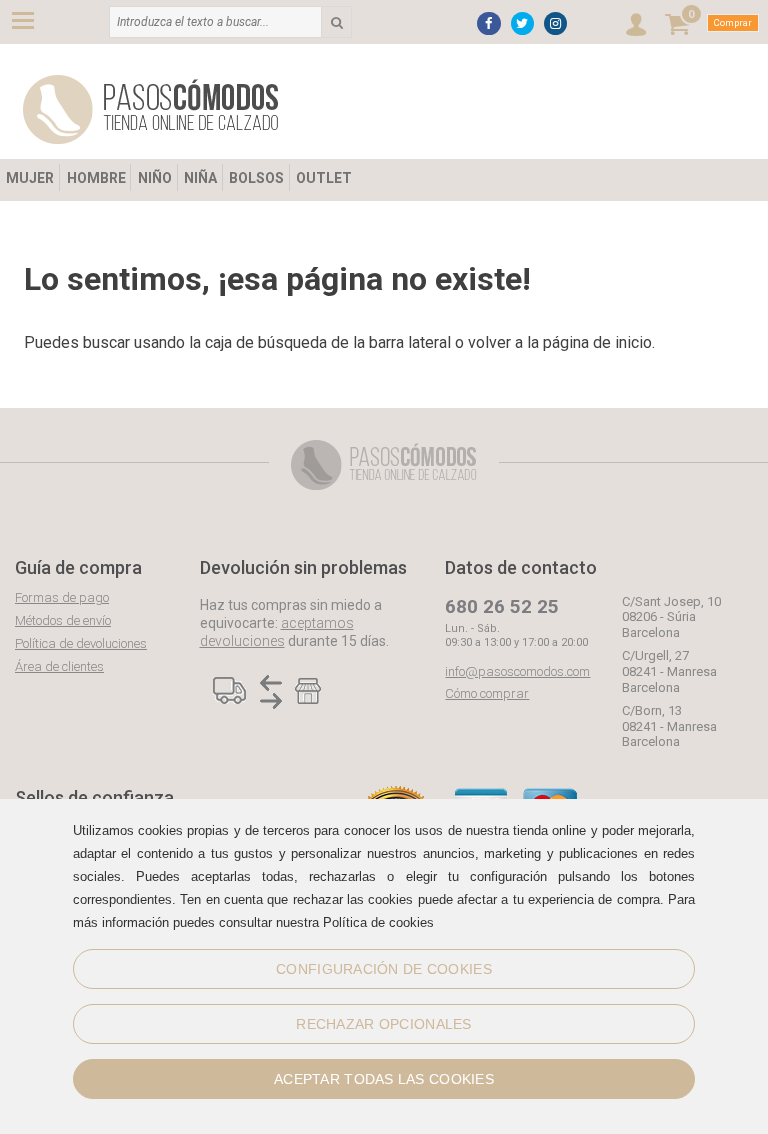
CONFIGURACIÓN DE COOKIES (384, 969)
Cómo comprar (487, 693)
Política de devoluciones (81, 643)
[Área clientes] (636, 24)
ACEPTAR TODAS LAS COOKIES (384, 1079)
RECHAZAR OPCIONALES (383, 1024)
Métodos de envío (63, 620)
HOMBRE (96, 178)
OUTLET (324, 178)
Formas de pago (62, 597)
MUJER (30, 178)
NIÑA (200, 178)
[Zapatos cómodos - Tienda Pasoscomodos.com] (151, 109)
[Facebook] (488, 23)
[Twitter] (522, 23)
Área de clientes (59, 666)
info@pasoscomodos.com (517, 671)
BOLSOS (256, 178)
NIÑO (155, 178)
